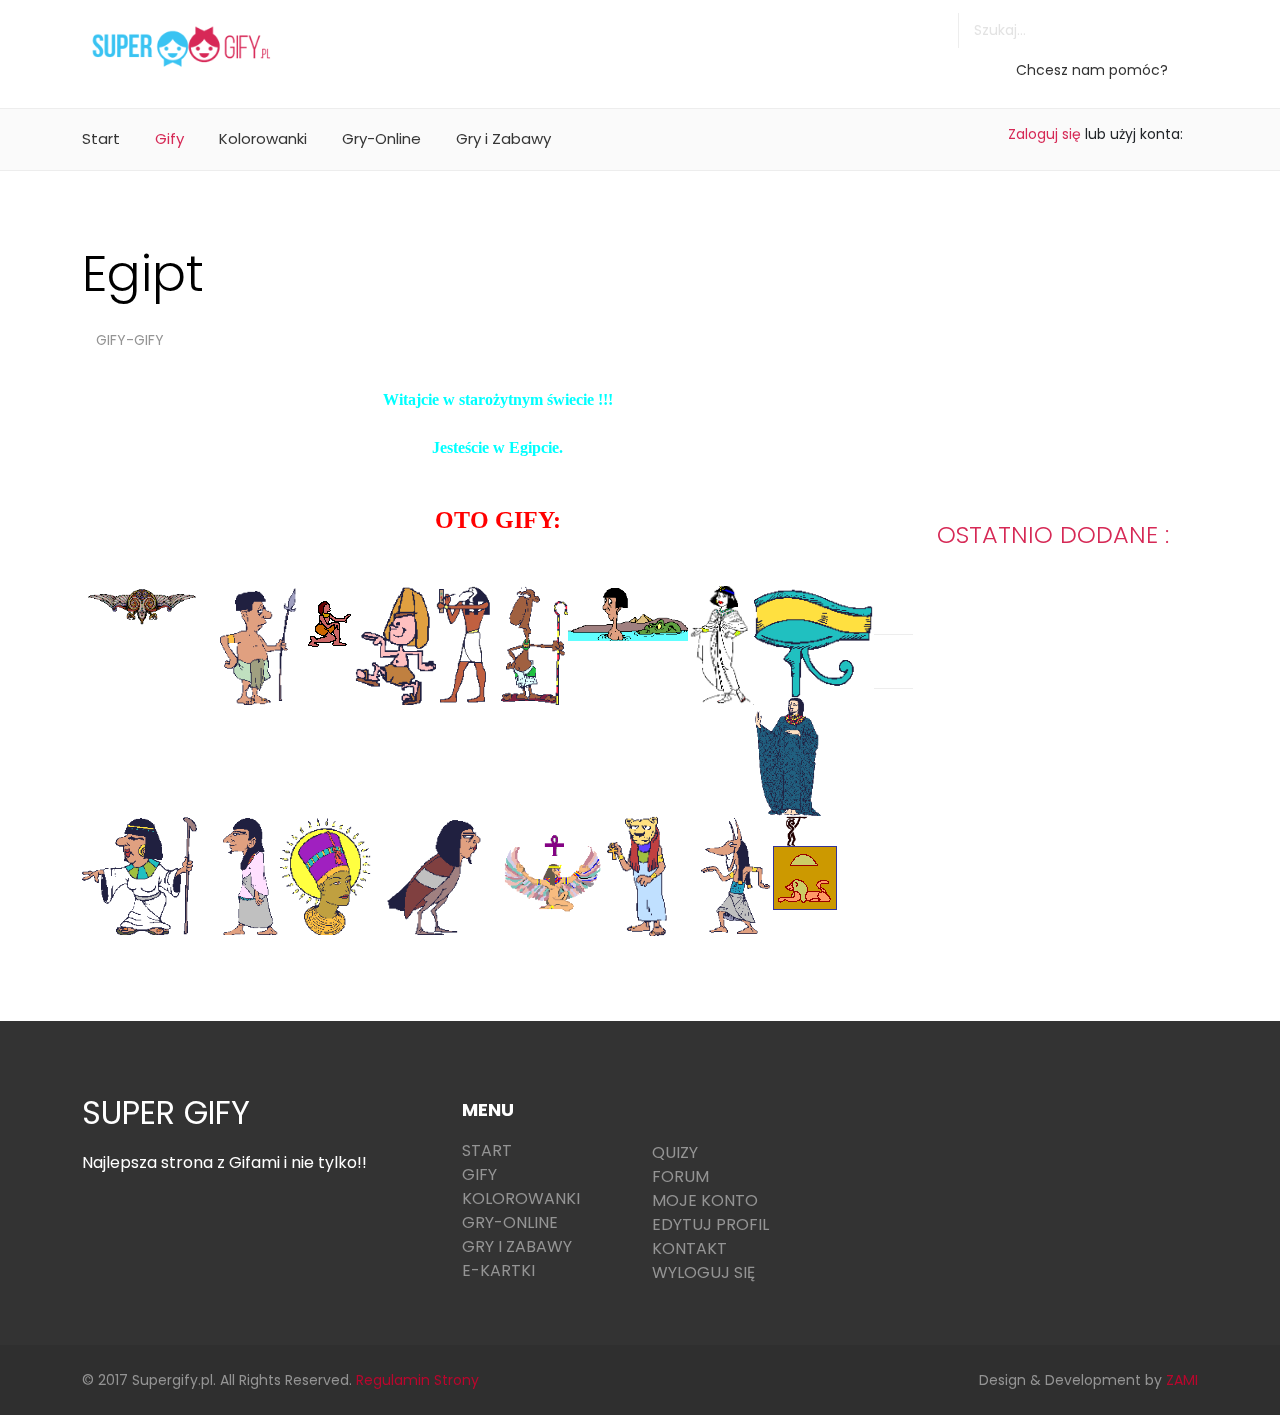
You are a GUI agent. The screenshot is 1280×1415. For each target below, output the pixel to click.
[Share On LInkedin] (921, 598)
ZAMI (1182, 1380)
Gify (169, 138)
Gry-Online (381, 138)
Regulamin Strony (417, 1380)
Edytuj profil (710, 1224)
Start (101, 138)
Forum (680, 1176)
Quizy (675, 1152)
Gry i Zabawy (503, 138)
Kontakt (689, 1248)
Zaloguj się (1044, 134)
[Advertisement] (731, 45)
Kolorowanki (263, 138)
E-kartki (498, 1270)
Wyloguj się (703, 1272)
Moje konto (705, 1200)
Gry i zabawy (517, 1246)
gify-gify (130, 340)
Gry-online (510, 1222)
